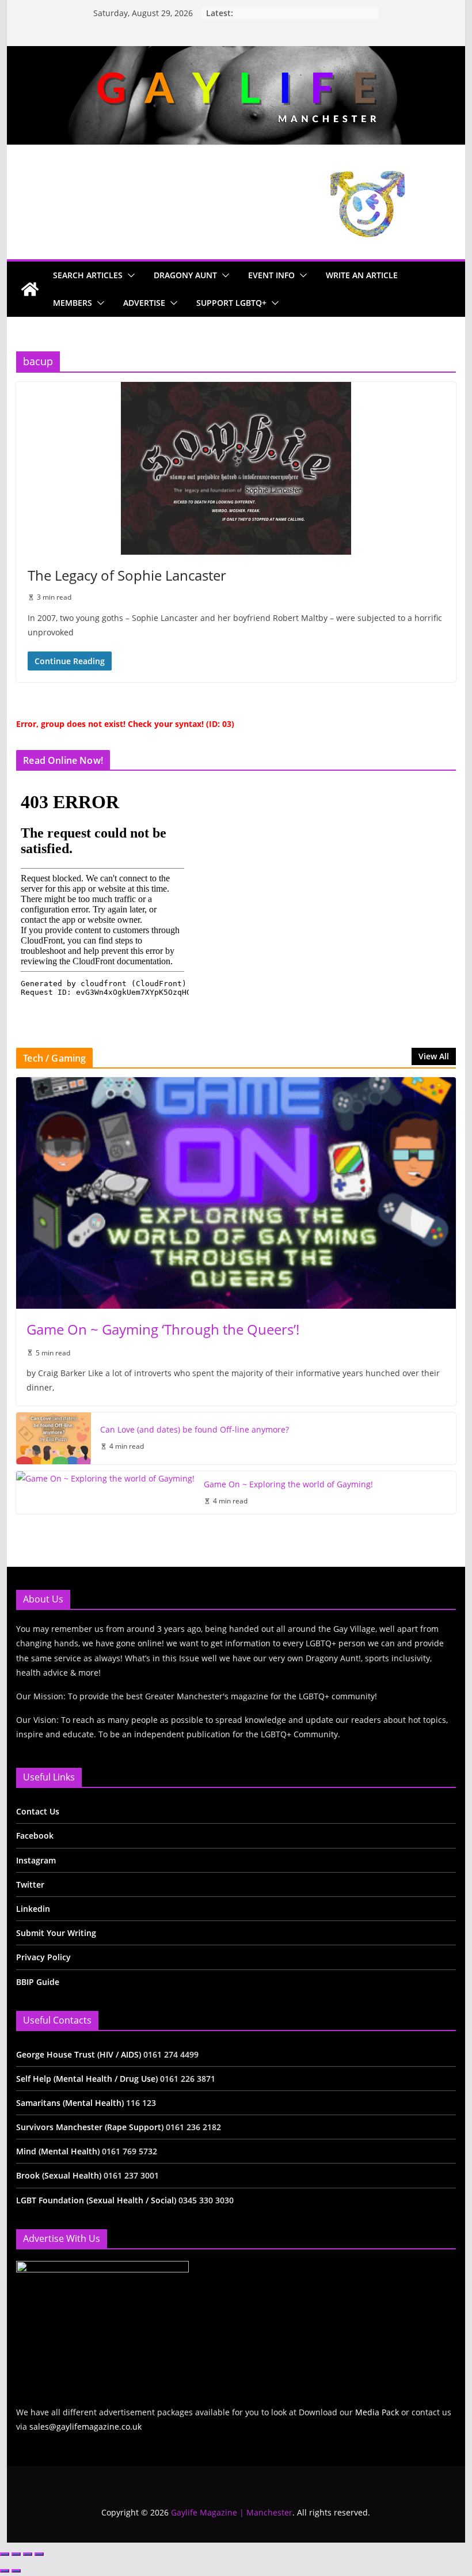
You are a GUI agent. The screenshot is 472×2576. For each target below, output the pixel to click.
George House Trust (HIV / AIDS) (80, 2054)
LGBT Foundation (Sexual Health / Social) (96, 2200)
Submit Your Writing (56, 1933)
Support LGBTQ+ (231, 303)
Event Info (271, 275)
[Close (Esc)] (39, 2554)
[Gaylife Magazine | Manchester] (236, 54)
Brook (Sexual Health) (59, 2175)
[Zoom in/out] (5, 2554)
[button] (129, 275)
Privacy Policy (43, 1957)
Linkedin (33, 1909)
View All (434, 1056)
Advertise (144, 303)
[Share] (28, 2554)
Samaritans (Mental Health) (70, 2103)
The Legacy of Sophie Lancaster (127, 575)
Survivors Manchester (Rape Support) (90, 2127)
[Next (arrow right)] (16, 2571)
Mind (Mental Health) (58, 2151)
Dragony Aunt (185, 275)
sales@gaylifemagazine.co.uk (85, 2427)
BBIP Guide (38, 1982)
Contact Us (38, 1811)
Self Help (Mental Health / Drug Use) (88, 2079)
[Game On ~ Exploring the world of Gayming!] (105, 1493)
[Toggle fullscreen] (16, 2554)
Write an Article (362, 275)
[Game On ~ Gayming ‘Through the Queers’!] (236, 1193)
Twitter (30, 1884)
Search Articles (88, 275)
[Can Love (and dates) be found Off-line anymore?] (54, 1438)
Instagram (36, 1860)
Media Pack (377, 2412)
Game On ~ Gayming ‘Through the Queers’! (163, 1329)
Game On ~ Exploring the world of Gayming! (288, 1484)
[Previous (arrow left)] (5, 2571)
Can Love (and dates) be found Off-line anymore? (195, 1429)
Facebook (35, 1836)
